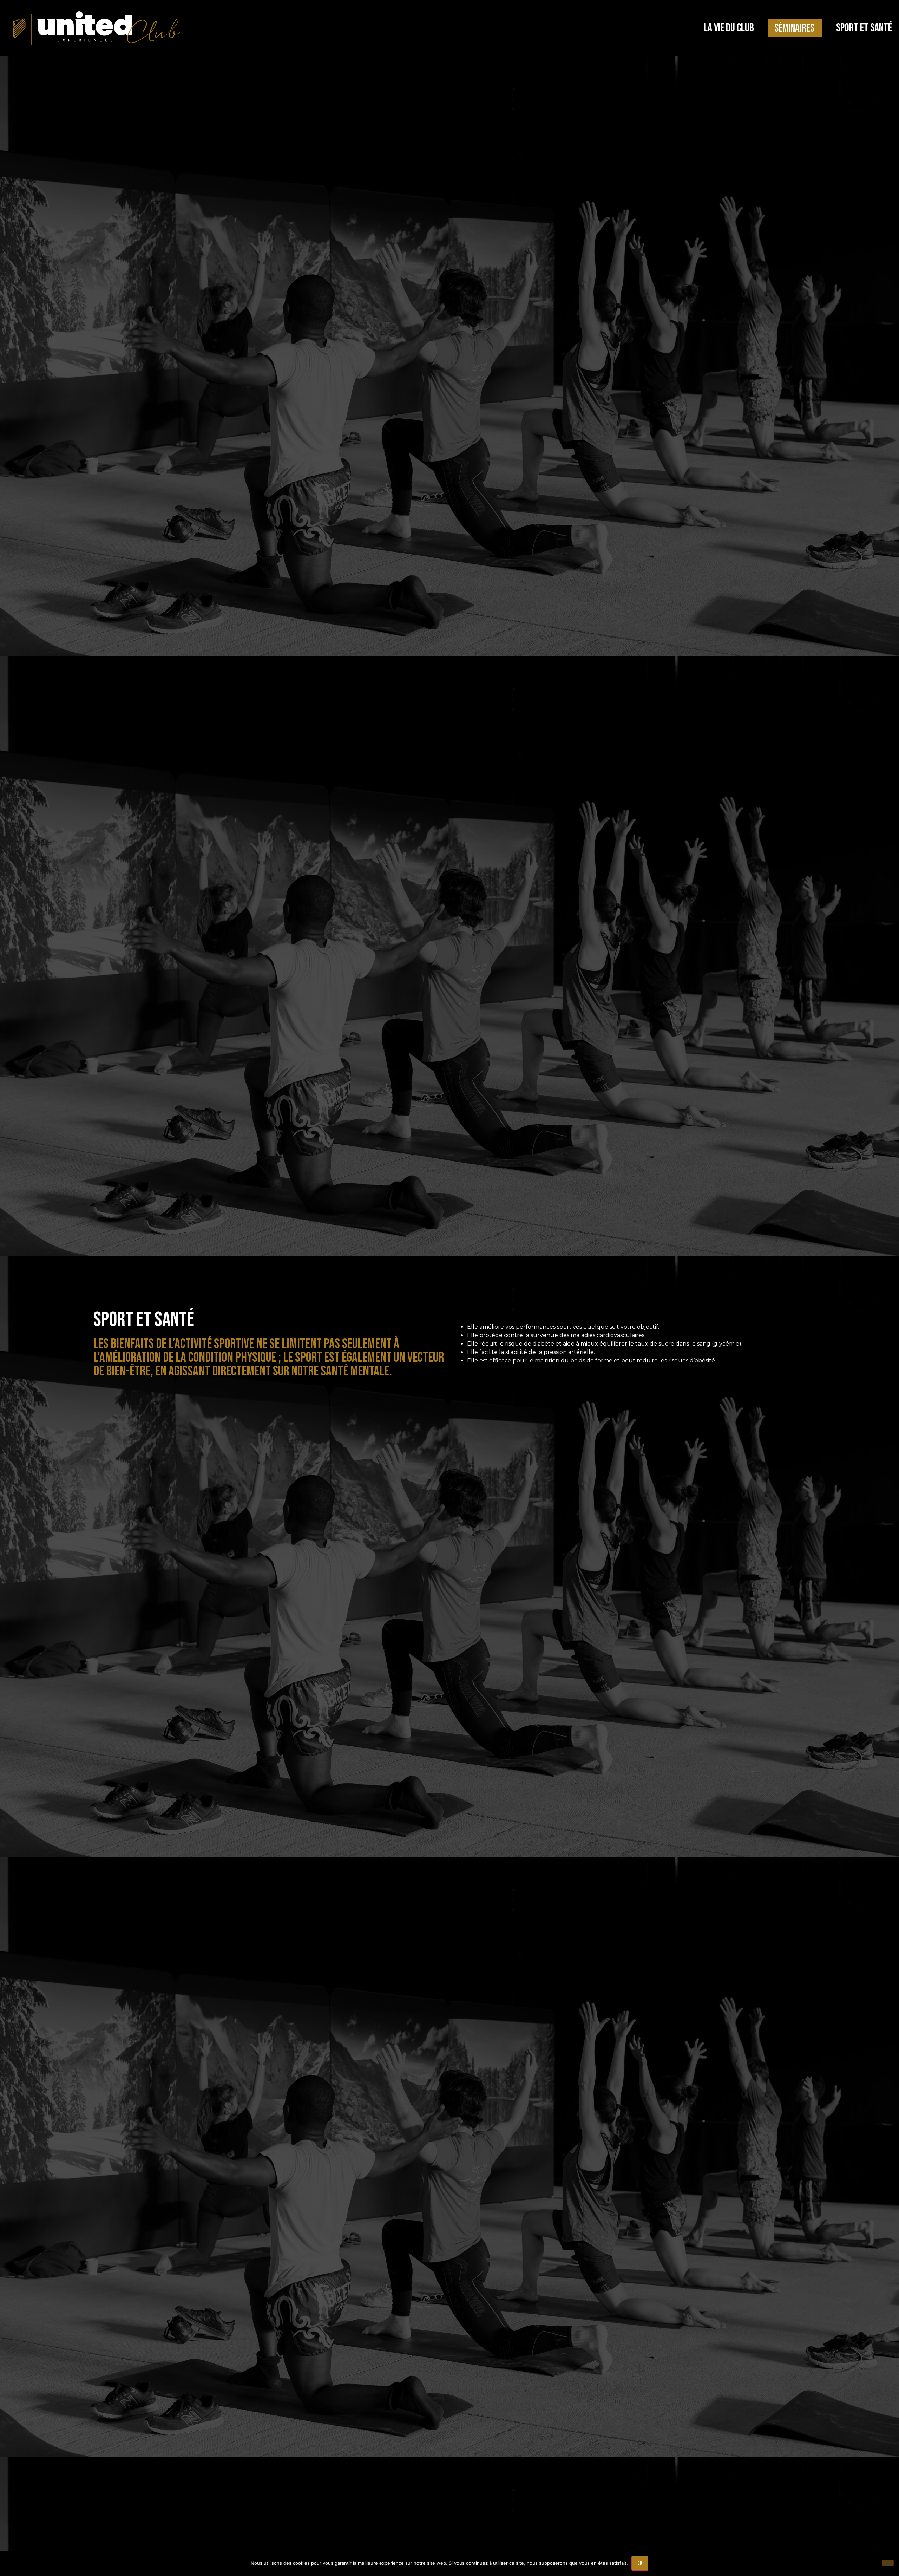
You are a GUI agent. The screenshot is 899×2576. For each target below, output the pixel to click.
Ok (640, 2563)
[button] (729, 28)
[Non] (888, 2563)
